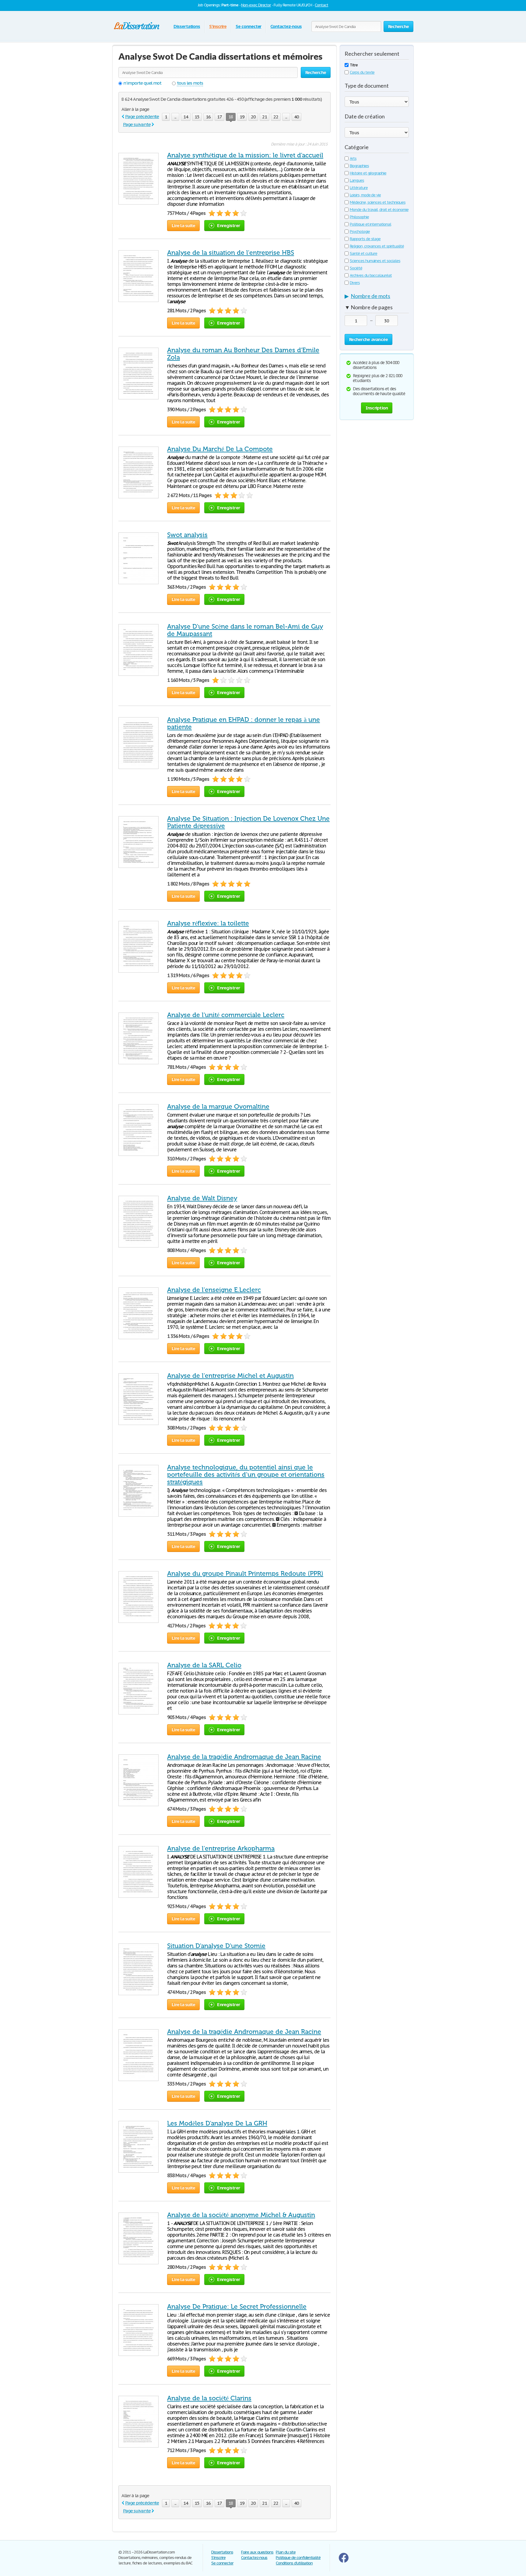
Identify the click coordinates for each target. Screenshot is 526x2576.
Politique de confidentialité (298, 2558)
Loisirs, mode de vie (365, 195)
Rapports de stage (365, 239)
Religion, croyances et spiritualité (377, 246)
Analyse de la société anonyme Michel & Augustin (241, 2215)
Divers (355, 283)
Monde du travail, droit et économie (379, 210)
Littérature (359, 188)
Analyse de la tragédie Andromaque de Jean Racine (244, 1757)
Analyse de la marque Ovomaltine (218, 1107)
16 (208, 117)
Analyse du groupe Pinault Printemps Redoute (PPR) (245, 1574)
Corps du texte (362, 72)
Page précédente (142, 116)
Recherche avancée (368, 339)
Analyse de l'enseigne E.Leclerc (214, 1290)
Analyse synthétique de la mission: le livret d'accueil (245, 155)
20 (253, 117)
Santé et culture (363, 253)
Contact (321, 5)
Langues (357, 180)
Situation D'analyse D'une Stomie (216, 1946)
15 (197, 117)
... (175, 117)
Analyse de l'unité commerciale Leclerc (226, 1015)
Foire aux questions (257, 2552)
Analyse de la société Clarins (209, 2398)
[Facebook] (344, 2561)
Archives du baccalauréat (371, 275)
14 (186, 117)
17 (219, 117)
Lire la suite (183, 225)
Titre (354, 65)
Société (356, 268)
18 (231, 117)
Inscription (377, 408)
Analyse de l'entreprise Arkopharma (221, 1848)
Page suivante (137, 124)
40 (296, 117)
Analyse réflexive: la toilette (208, 923)
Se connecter (249, 26)
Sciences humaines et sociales (375, 261)
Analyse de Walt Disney (202, 1198)
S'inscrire (218, 26)
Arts (353, 158)
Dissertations (187, 26)
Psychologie (360, 232)
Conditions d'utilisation (294, 2563)
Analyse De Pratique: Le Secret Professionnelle (237, 2307)
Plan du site (286, 2552)
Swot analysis (187, 535)
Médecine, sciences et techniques (378, 202)
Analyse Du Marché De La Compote (220, 449)
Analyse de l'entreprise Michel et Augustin (230, 1376)
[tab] (377, 297)
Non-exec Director (256, 5)
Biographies (359, 166)
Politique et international (370, 224)
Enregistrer (228, 225)
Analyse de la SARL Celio (204, 1665)
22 (276, 117)
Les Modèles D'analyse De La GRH (217, 2123)
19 (242, 117)
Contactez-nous (286, 26)
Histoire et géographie (368, 173)
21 (265, 117)
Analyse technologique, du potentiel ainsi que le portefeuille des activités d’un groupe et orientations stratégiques (246, 1475)
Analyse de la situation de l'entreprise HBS (231, 253)
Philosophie (359, 217)
